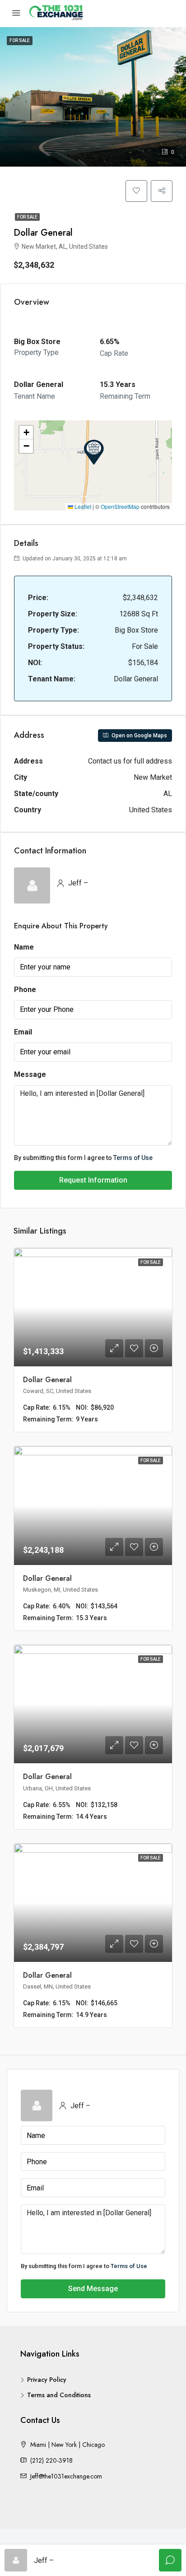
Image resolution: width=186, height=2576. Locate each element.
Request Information (93, 1180)
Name (24, 947)
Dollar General (47, 1380)
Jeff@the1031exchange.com (66, 2476)
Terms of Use (133, 1158)
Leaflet (82, 506)
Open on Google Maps (139, 736)
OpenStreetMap (120, 506)
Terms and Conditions (59, 2395)
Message (30, 1074)
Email (23, 1032)
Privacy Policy (47, 2380)
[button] (94, 452)
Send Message (93, 2289)
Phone (25, 990)
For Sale (27, 217)
